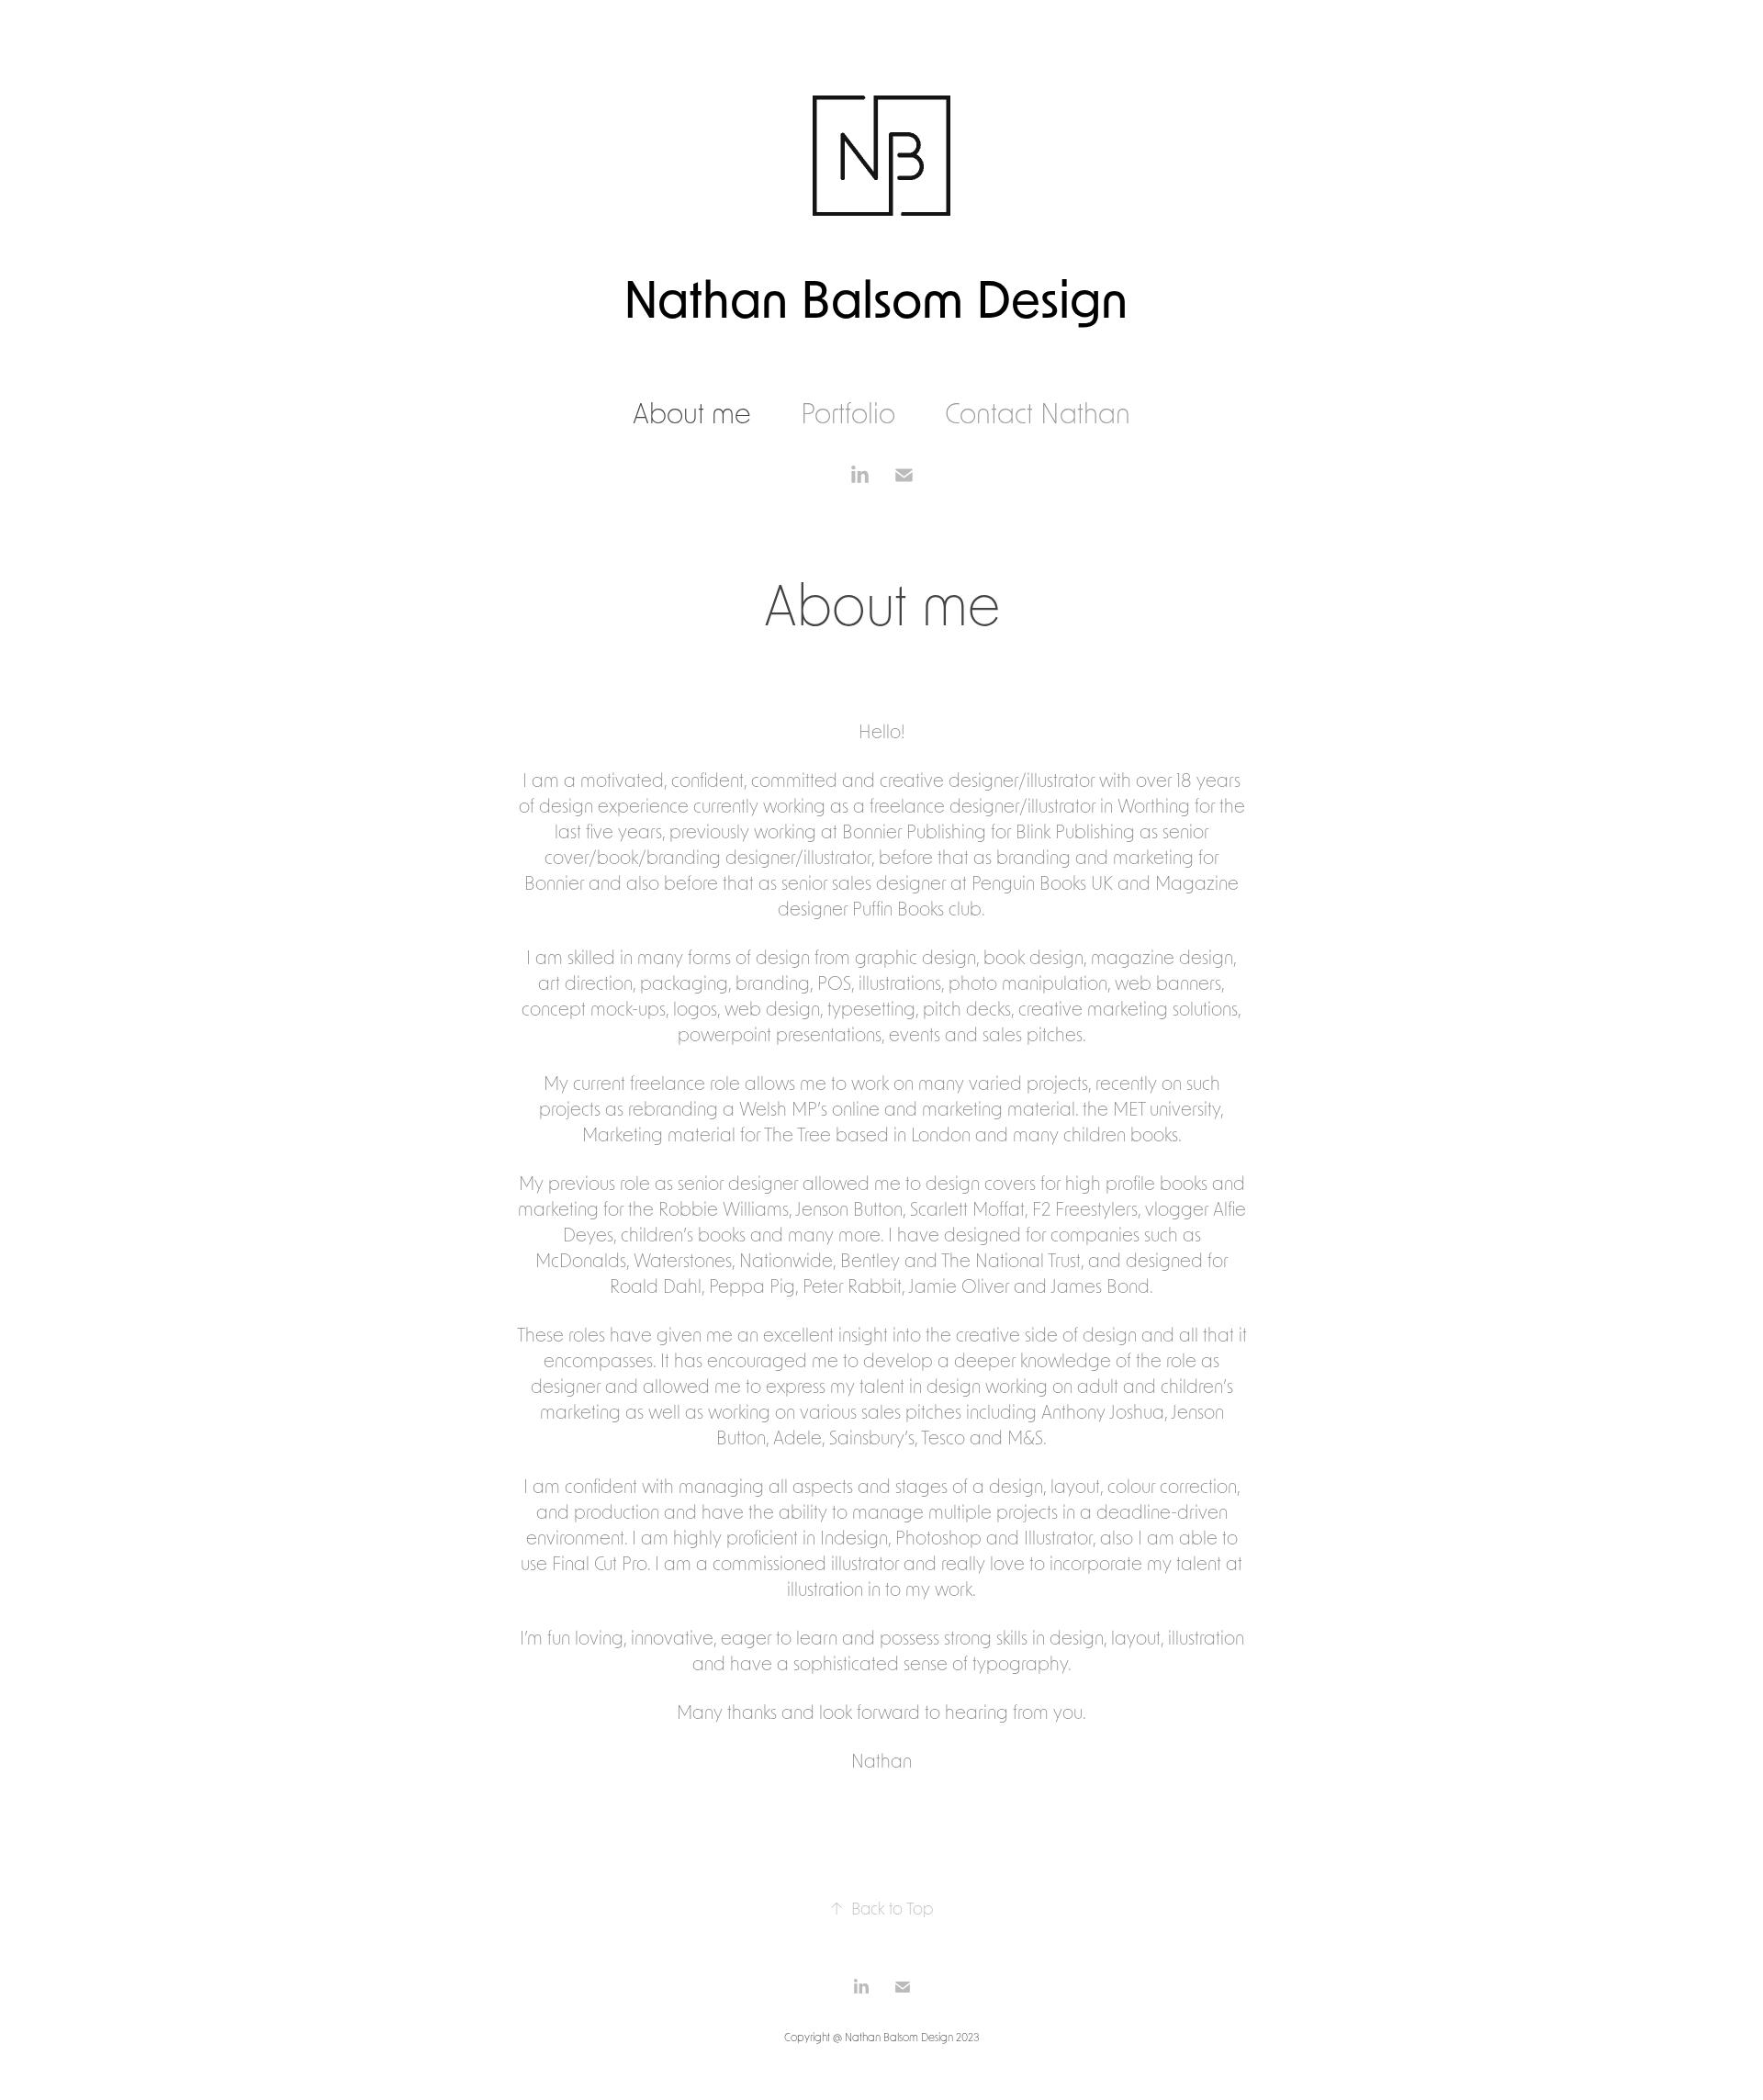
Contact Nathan (1038, 412)
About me (692, 412)
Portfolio (848, 412)
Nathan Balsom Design (882, 298)
